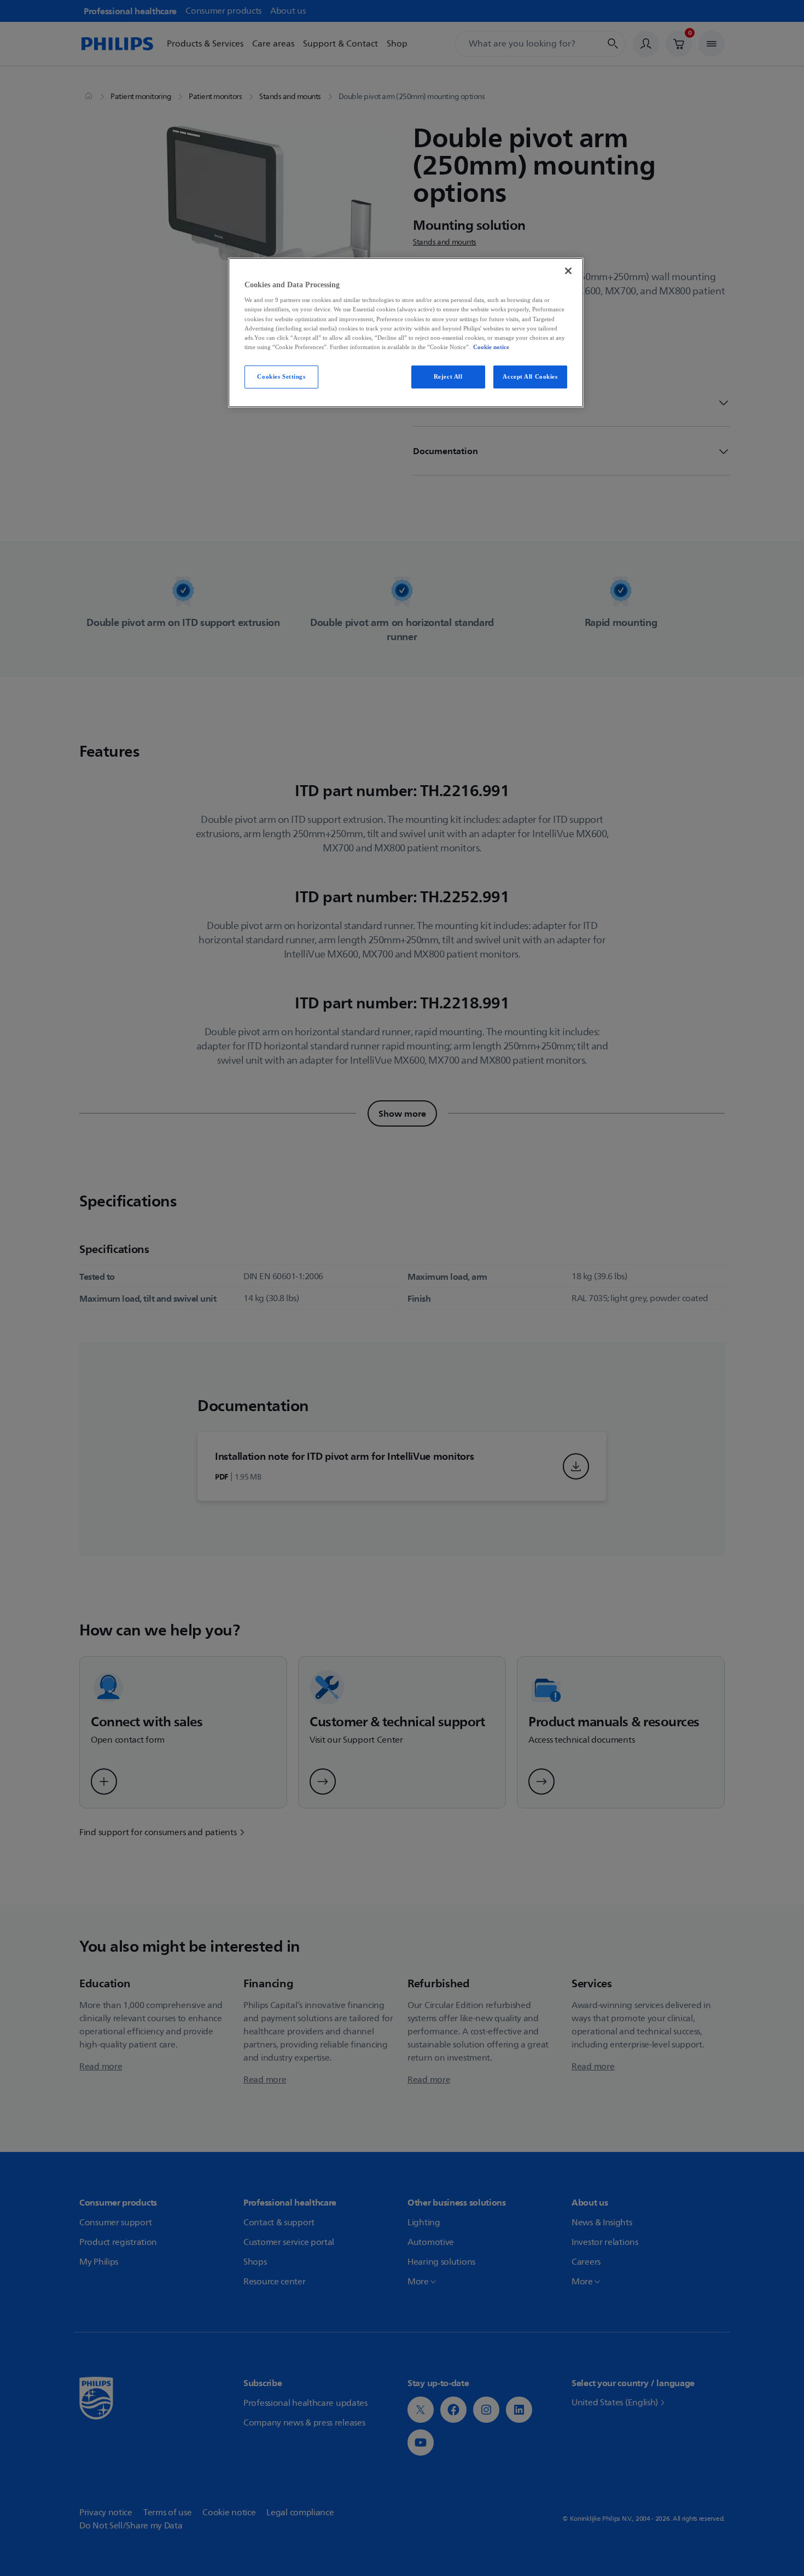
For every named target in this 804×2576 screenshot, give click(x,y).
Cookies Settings (281, 376)
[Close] (568, 271)
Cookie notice (491, 347)
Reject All (448, 376)
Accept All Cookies (530, 376)
